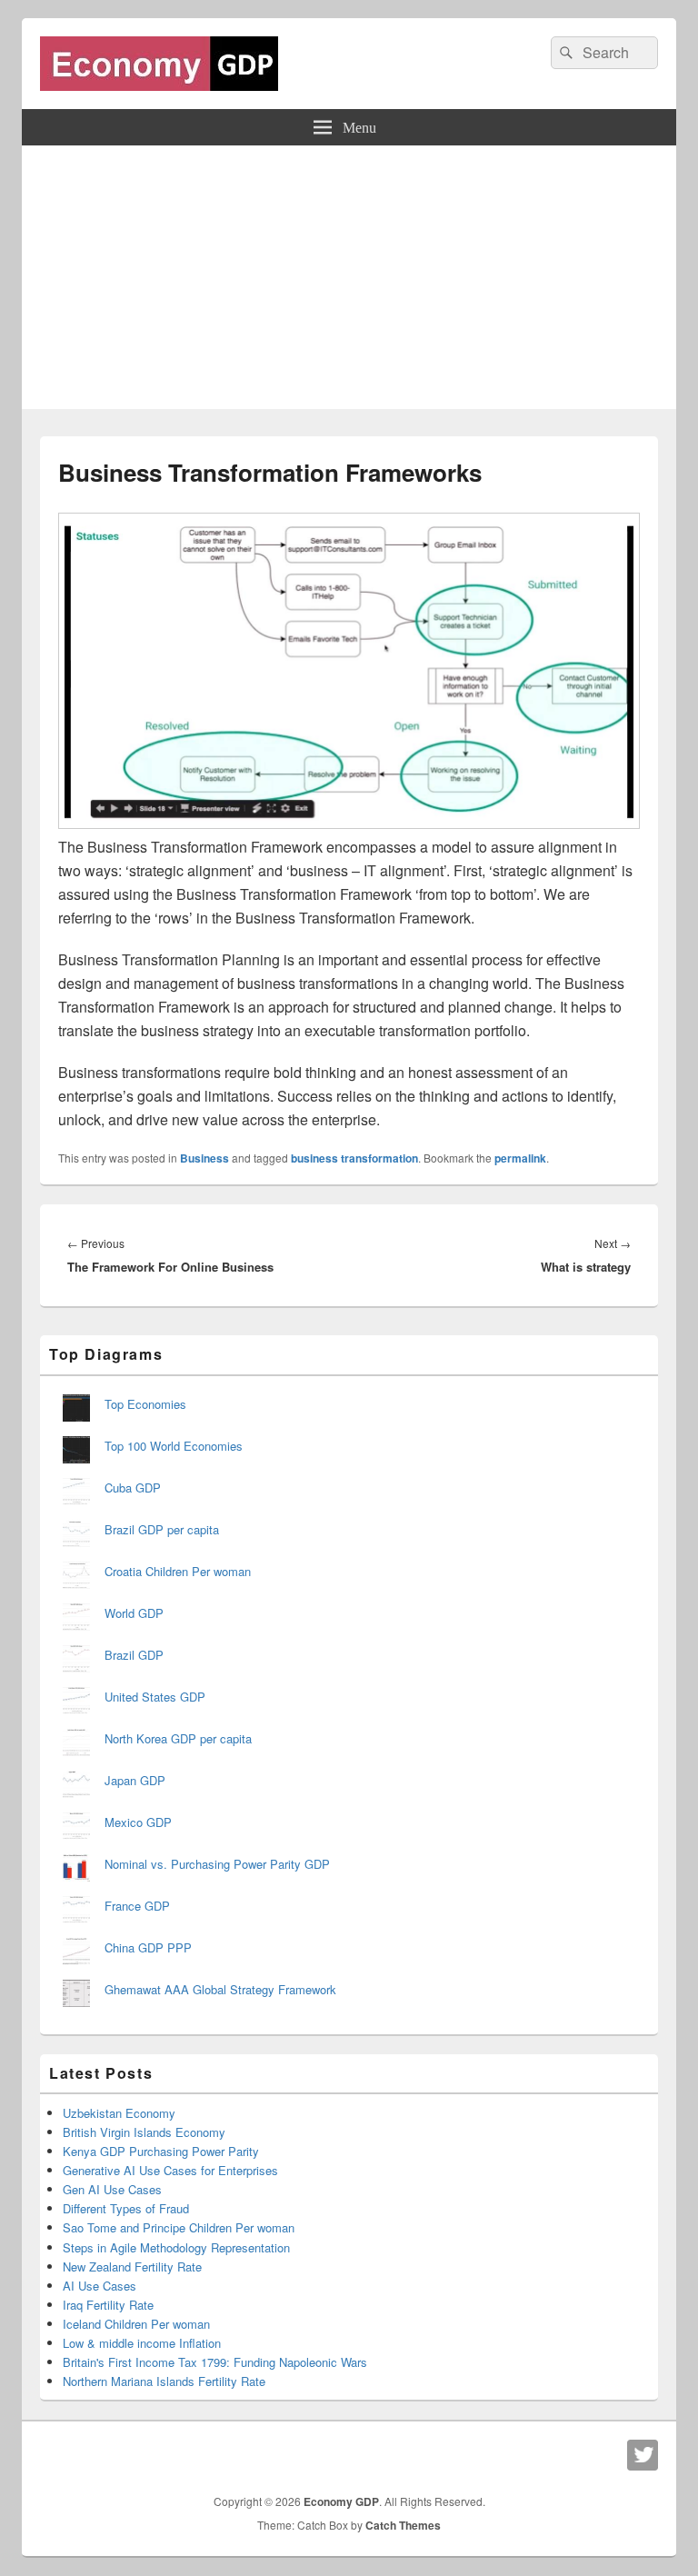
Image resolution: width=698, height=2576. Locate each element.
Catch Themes (403, 2525)
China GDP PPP (148, 1947)
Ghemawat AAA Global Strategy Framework (220, 1989)
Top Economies (145, 1404)
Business (204, 1158)
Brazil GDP (134, 1655)
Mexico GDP (138, 1822)
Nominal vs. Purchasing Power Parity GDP (217, 1864)
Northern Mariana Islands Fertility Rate (164, 2381)
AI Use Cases (100, 2286)
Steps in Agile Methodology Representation (176, 2247)
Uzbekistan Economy (119, 2113)
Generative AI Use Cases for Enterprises (170, 2170)
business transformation (354, 1158)
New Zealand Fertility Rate (132, 2266)
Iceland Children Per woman (136, 2324)
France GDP (137, 1906)
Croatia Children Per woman (178, 1571)
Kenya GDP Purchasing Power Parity (161, 2151)
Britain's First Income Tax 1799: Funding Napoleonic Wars (215, 2362)
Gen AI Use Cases (112, 2189)
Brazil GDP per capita (162, 1529)
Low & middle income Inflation (142, 2343)
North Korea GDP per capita (178, 1738)
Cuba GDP (133, 1488)
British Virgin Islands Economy (144, 2132)
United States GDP (155, 1697)
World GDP (134, 1613)
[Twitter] (643, 2455)
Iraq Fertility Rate (108, 2305)
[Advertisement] (349, 282)
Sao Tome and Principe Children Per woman (179, 2227)
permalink (520, 1158)
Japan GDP (135, 1780)
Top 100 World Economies (174, 1446)
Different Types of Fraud (126, 2208)
